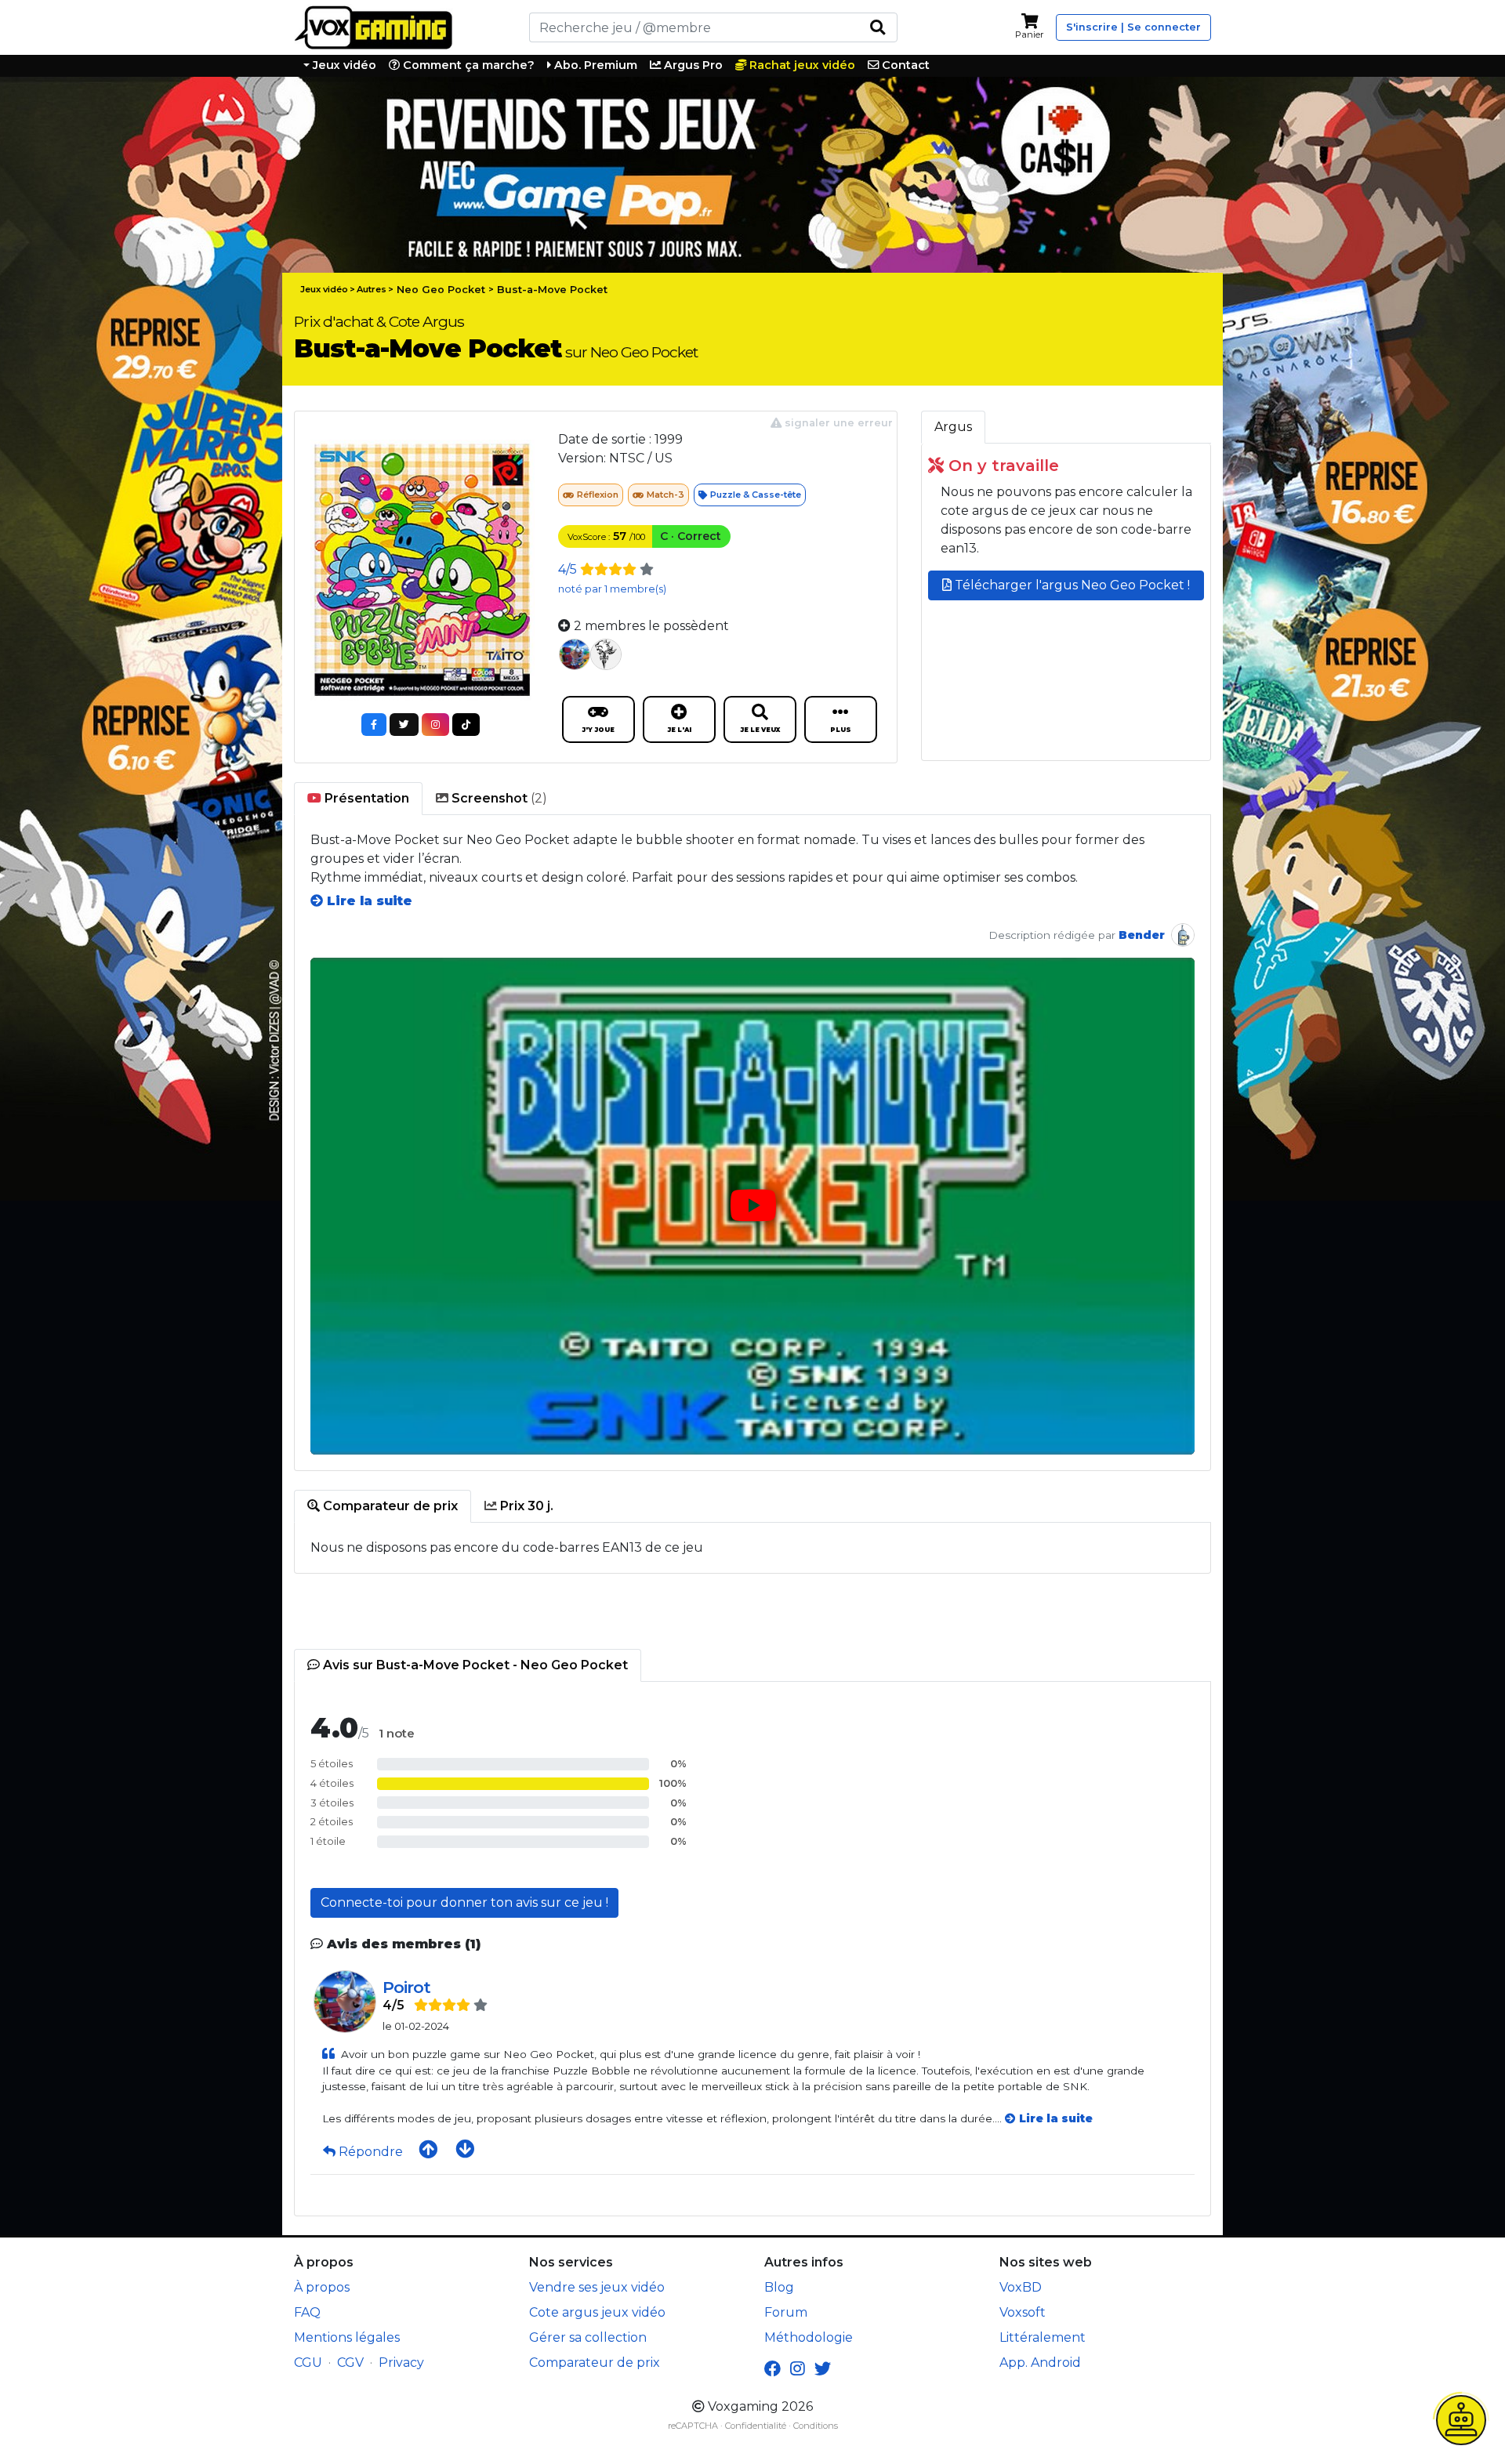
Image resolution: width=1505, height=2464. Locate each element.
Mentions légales (347, 2337)
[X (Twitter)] (823, 2369)
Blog (779, 2287)
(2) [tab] (498, 798)
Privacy (401, 2363)
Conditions (816, 2426)
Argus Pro (692, 65)
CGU (308, 2363)
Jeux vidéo (343, 65)
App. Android (1040, 2363)
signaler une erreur (837, 423)
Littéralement (1043, 2337)
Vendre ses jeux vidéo (597, 2287)
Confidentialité (756, 2426)
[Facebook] (772, 2369)
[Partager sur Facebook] (374, 725)
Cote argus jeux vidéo (597, 2312)
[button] (752, 1207)
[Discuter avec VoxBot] (1461, 2420)
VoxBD (1021, 2287)
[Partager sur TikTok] (466, 725)
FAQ (307, 2312)
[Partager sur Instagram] (435, 725)
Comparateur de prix (595, 2363)
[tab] (358, 799)
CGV (350, 2363)
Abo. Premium (594, 65)
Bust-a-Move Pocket (552, 290)
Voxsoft (1023, 2312)
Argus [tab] (953, 427)
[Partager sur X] (404, 725)
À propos (322, 2287)
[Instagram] (798, 2369)
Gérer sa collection (588, 2337)
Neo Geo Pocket (441, 290)
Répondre (371, 2152)
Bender (1142, 935)
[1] (878, 27)
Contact (904, 65)
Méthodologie (809, 2337)
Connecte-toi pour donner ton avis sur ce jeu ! (464, 1902)
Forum (786, 2312)
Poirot (406, 1987)
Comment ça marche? (467, 65)
